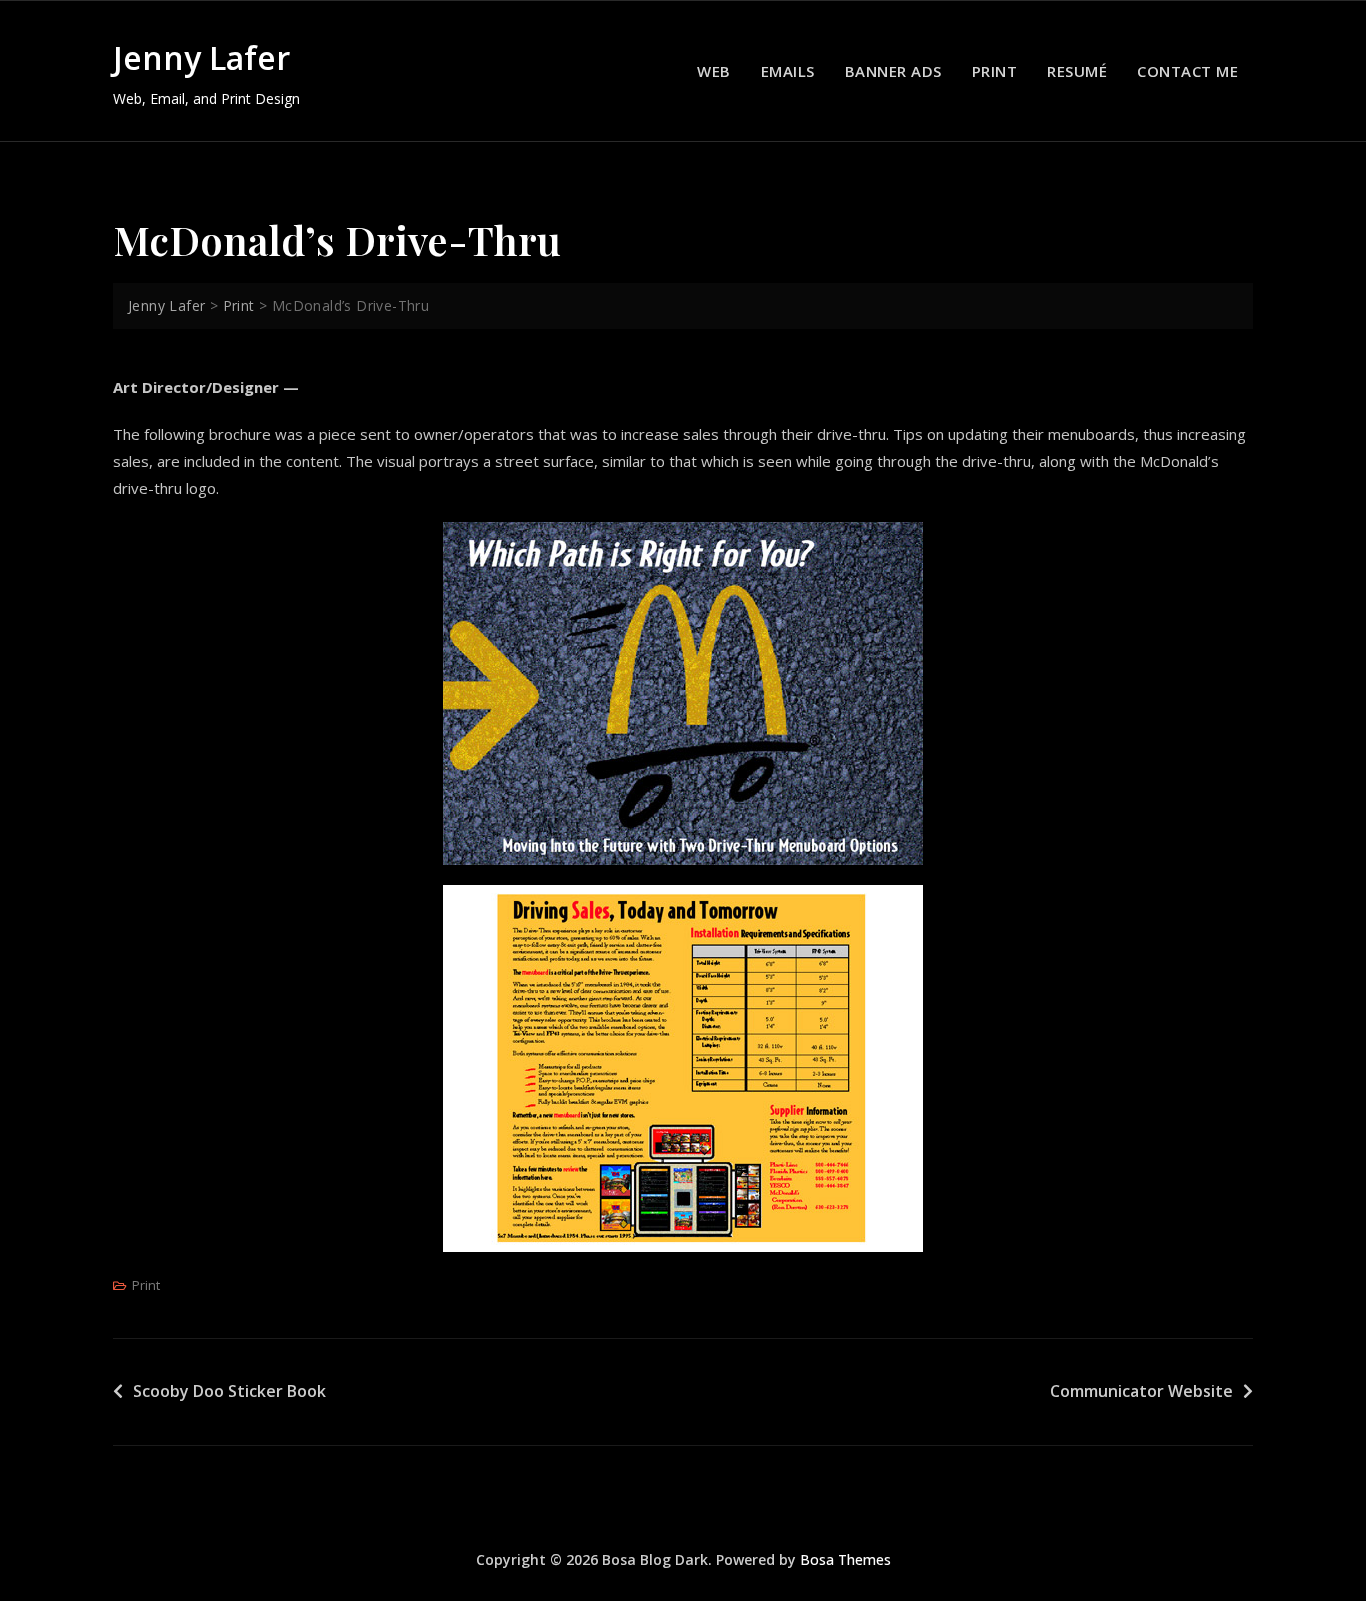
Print (995, 71)
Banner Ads (893, 71)
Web (714, 71)
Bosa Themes (845, 1559)
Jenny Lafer (201, 57)
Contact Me (1187, 71)
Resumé (1077, 71)
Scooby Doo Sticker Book (229, 1391)
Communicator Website (1141, 1391)
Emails (788, 71)
